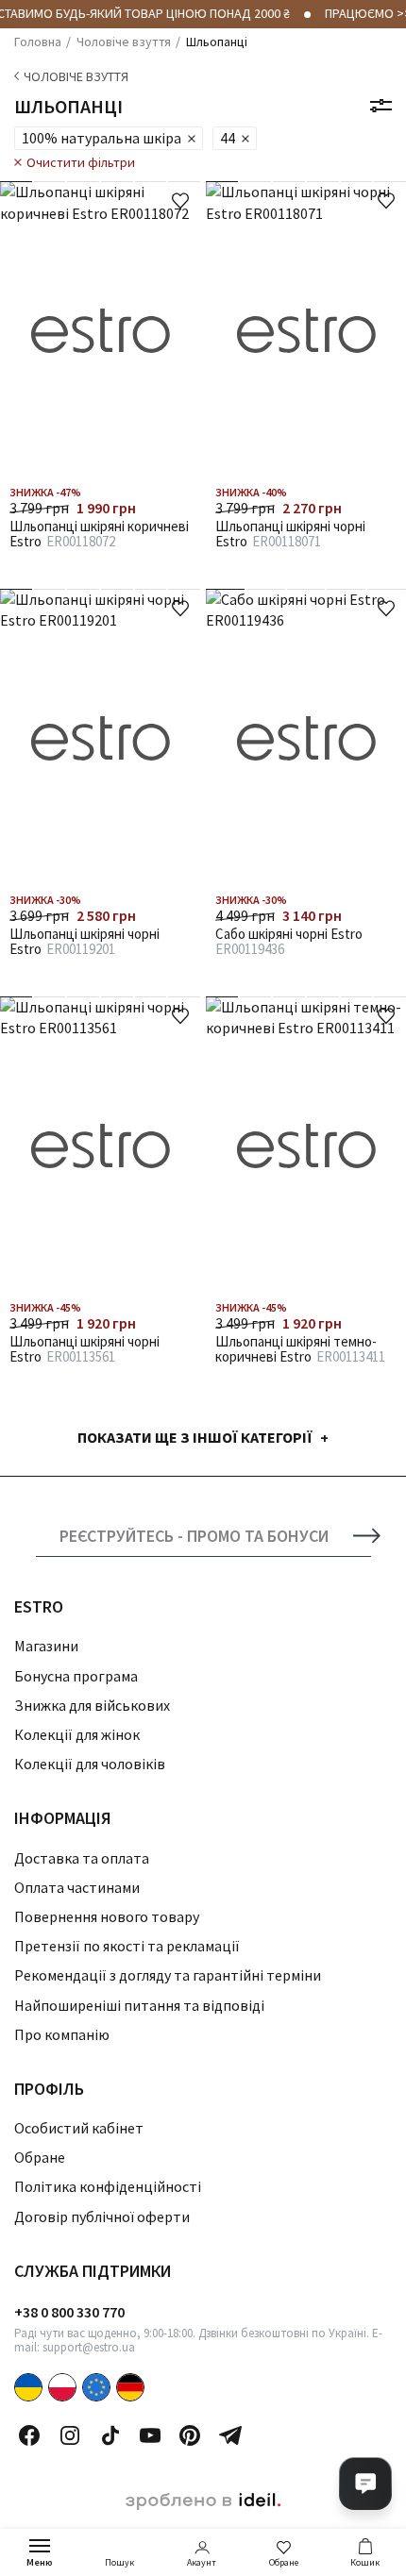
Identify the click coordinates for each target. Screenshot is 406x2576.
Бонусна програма (76, 1676)
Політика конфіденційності (108, 2186)
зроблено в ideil (203, 2501)
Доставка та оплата (82, 1858)
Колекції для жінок (77, 1734)
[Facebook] (29, 2435)
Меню (40, 2562)
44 (228, 138)
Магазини (46, 1646)
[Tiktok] (110, 2435)
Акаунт (202, 2562)
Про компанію (62, 2034)
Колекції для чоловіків (90, 1764)
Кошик (365, 2562)
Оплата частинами (77, 1887)
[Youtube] (150, 2435)
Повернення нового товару (107, 1916)
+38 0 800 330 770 (69, 2312)
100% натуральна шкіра (101, 138)
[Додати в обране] (180, 201)
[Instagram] (70, 2435)
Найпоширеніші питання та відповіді (139, 2005)
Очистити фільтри (81, 162)
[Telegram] (230, 2435)
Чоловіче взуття (76, 76)
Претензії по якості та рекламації (127, 1946)
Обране (284, 2562)
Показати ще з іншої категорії (195, 1437)
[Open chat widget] (365, 2484)
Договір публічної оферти (102, 2216)
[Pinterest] (190, 2435)
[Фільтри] (381, 106)
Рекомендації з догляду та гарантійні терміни (168, 1975)
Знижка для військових (92, 1705)
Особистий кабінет (79, 2128)
